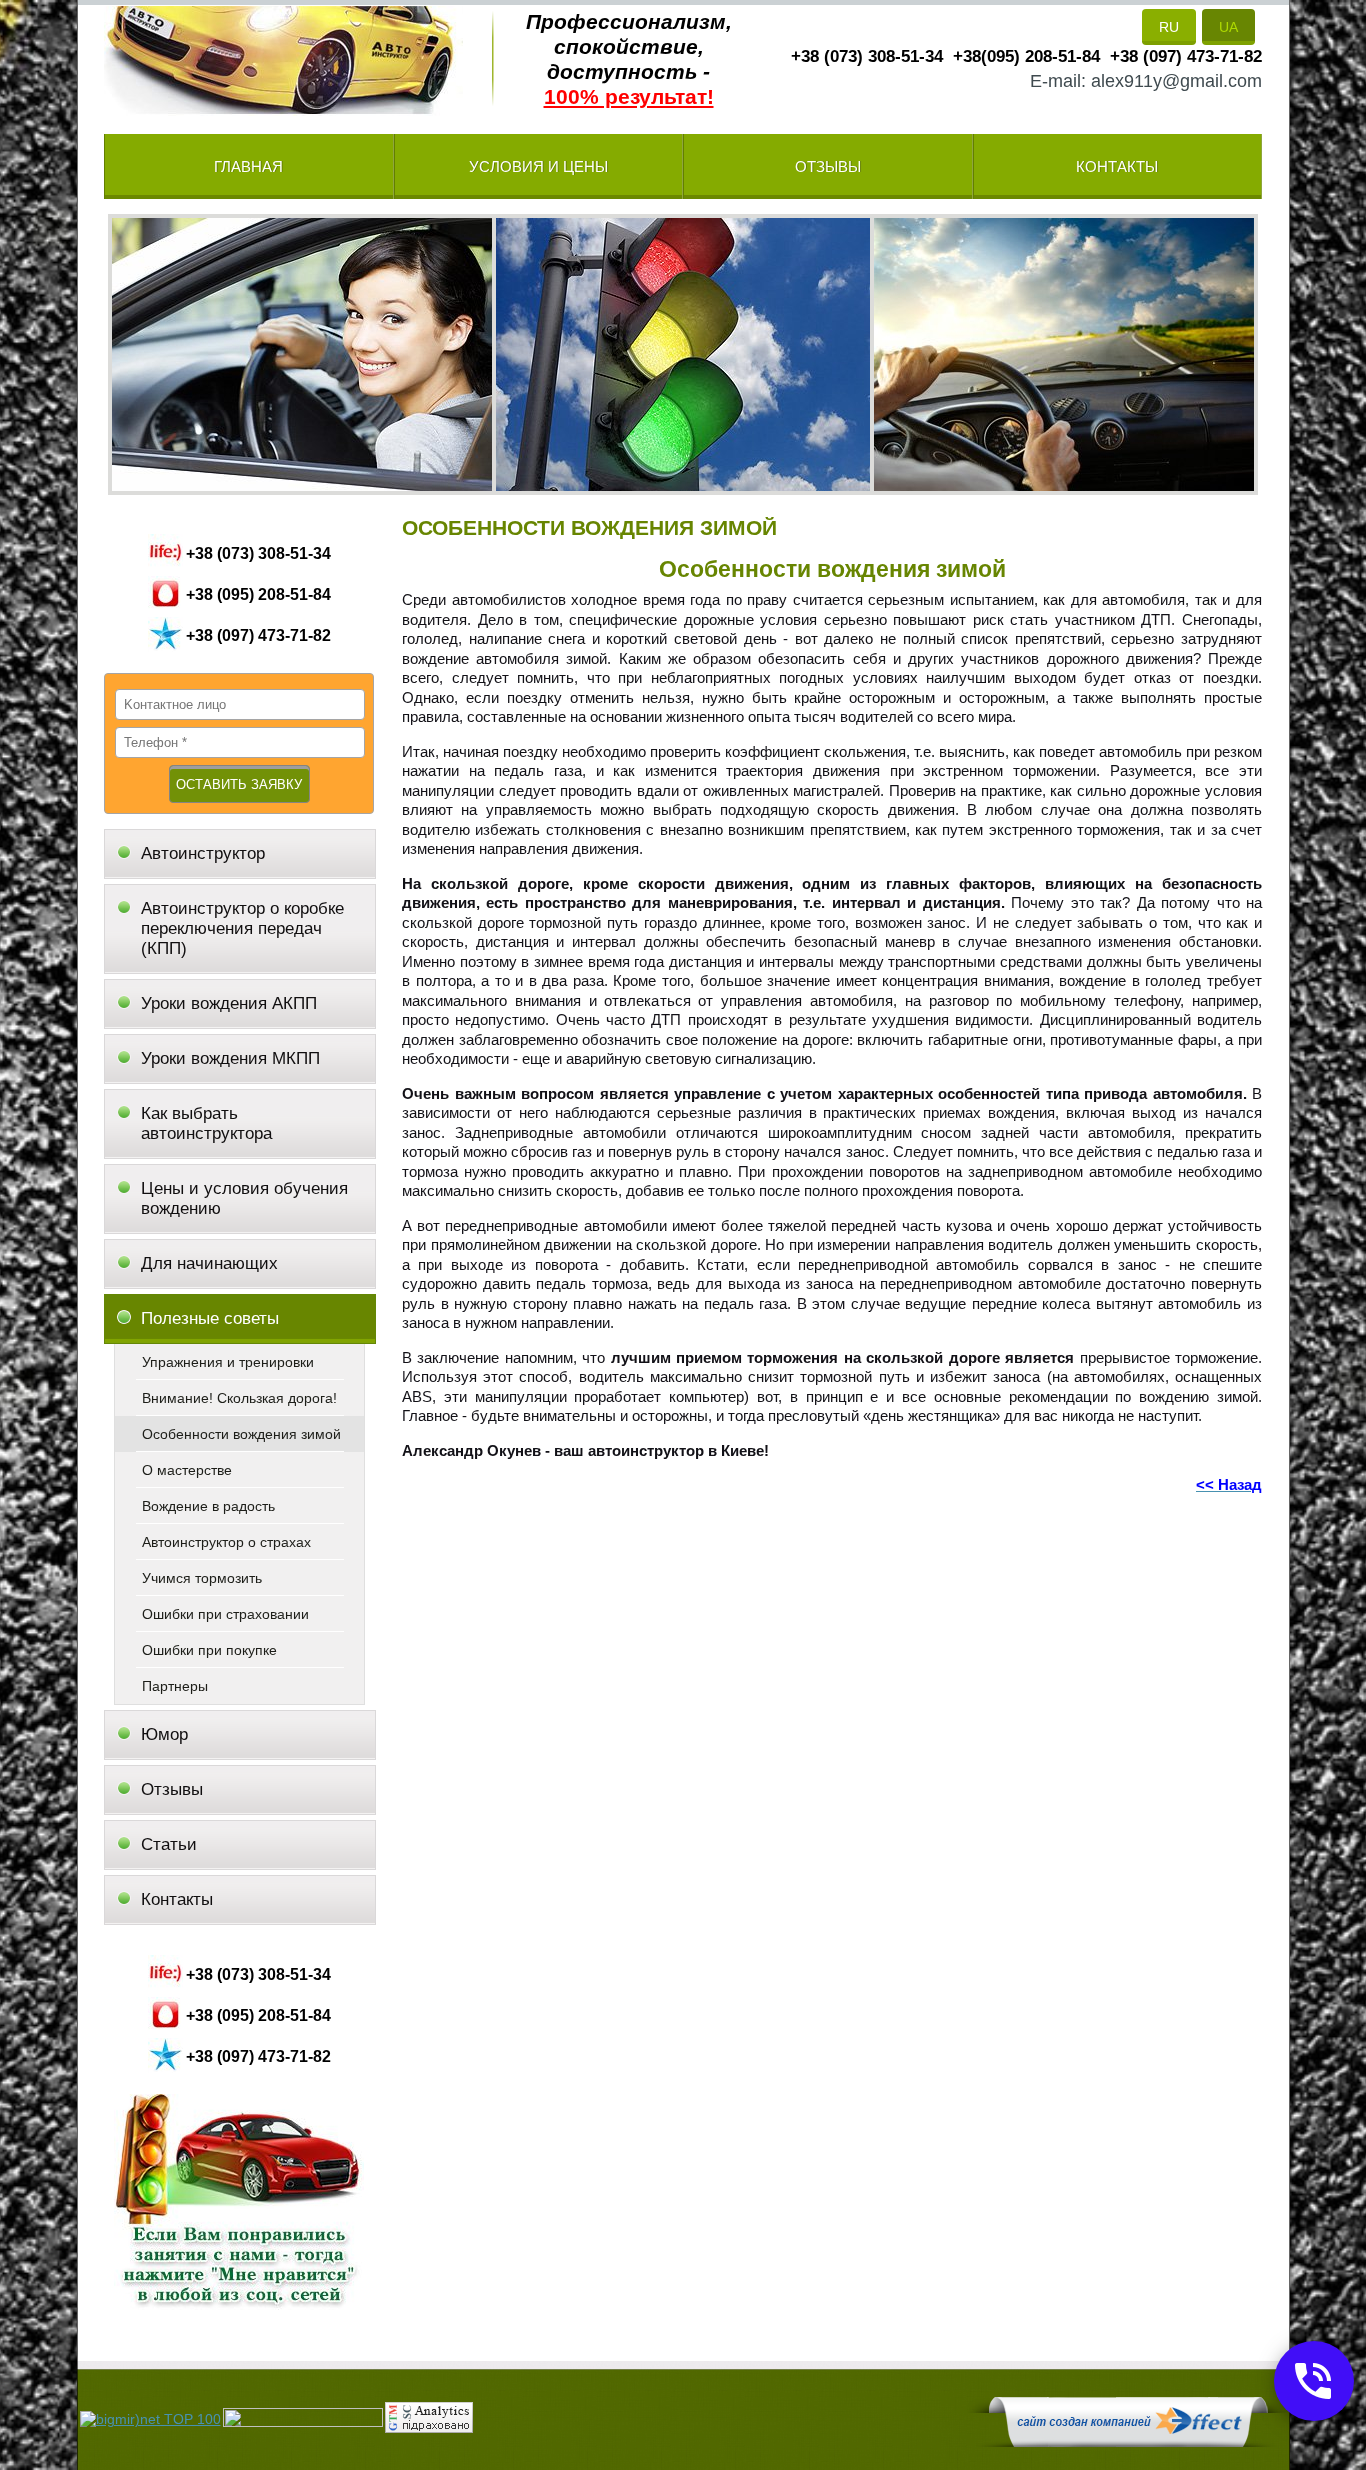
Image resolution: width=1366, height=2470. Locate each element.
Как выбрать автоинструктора (206, 1123)
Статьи (169, 1844)
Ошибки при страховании (225, 1614)
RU (1169, 27)
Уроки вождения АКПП (229, 1003)
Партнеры (175, 1686)
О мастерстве (187, 1470)
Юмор (164, 1734)
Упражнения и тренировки (228, 1362)
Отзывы (828, 166)
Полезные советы (210, 1318)
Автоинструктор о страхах (226, 1542)
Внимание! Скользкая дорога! (239, 1398)
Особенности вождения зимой (241, 1434)
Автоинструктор (203, 853)
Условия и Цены (538, 166)
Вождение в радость (208, 1506)
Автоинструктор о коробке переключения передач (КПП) (242, 928)
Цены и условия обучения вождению (244, 1198)
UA (1228, 27)
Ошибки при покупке (209, 1650)
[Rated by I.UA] (303, 2422)
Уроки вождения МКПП (230, 1058)
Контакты (1117, 166)
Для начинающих (209, 1263)
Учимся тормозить (202, 1578)
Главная (248, 166)
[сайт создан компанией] (1128, 2442)
